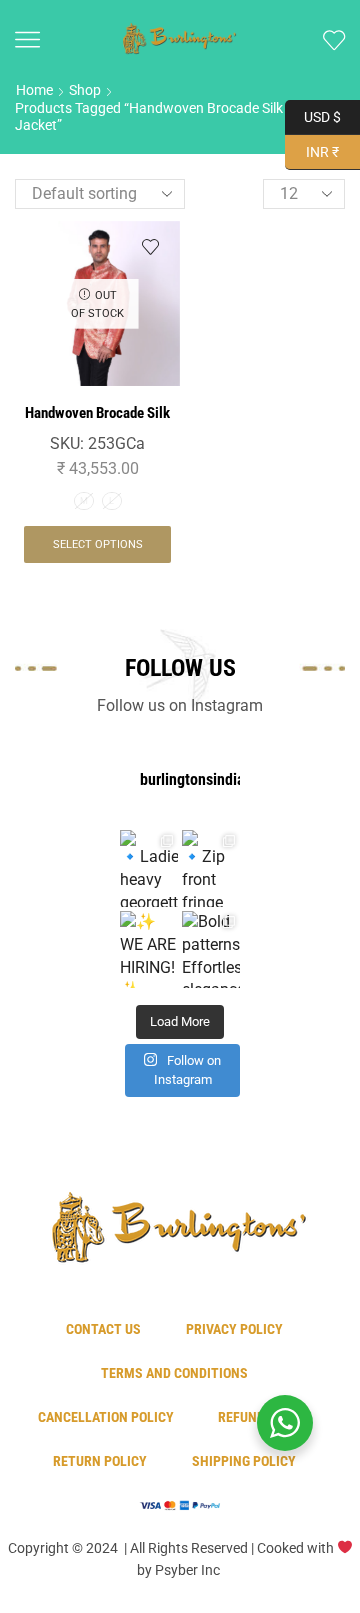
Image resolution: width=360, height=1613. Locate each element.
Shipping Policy (244, 1461)
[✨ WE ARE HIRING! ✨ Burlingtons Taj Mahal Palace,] (149, 949)
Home (34, 90)
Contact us (103, 1329)
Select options (98, 544)
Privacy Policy (234, 1329)
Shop (85, 90)
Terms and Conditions (174, 1373)
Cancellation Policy (106, 1417)
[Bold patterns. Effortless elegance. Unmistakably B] (211, 949)
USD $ (322, 115)
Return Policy (100, 1461)
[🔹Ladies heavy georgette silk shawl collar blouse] (149, 868)
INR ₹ (312, 150)
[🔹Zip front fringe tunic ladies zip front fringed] (211, 868)
